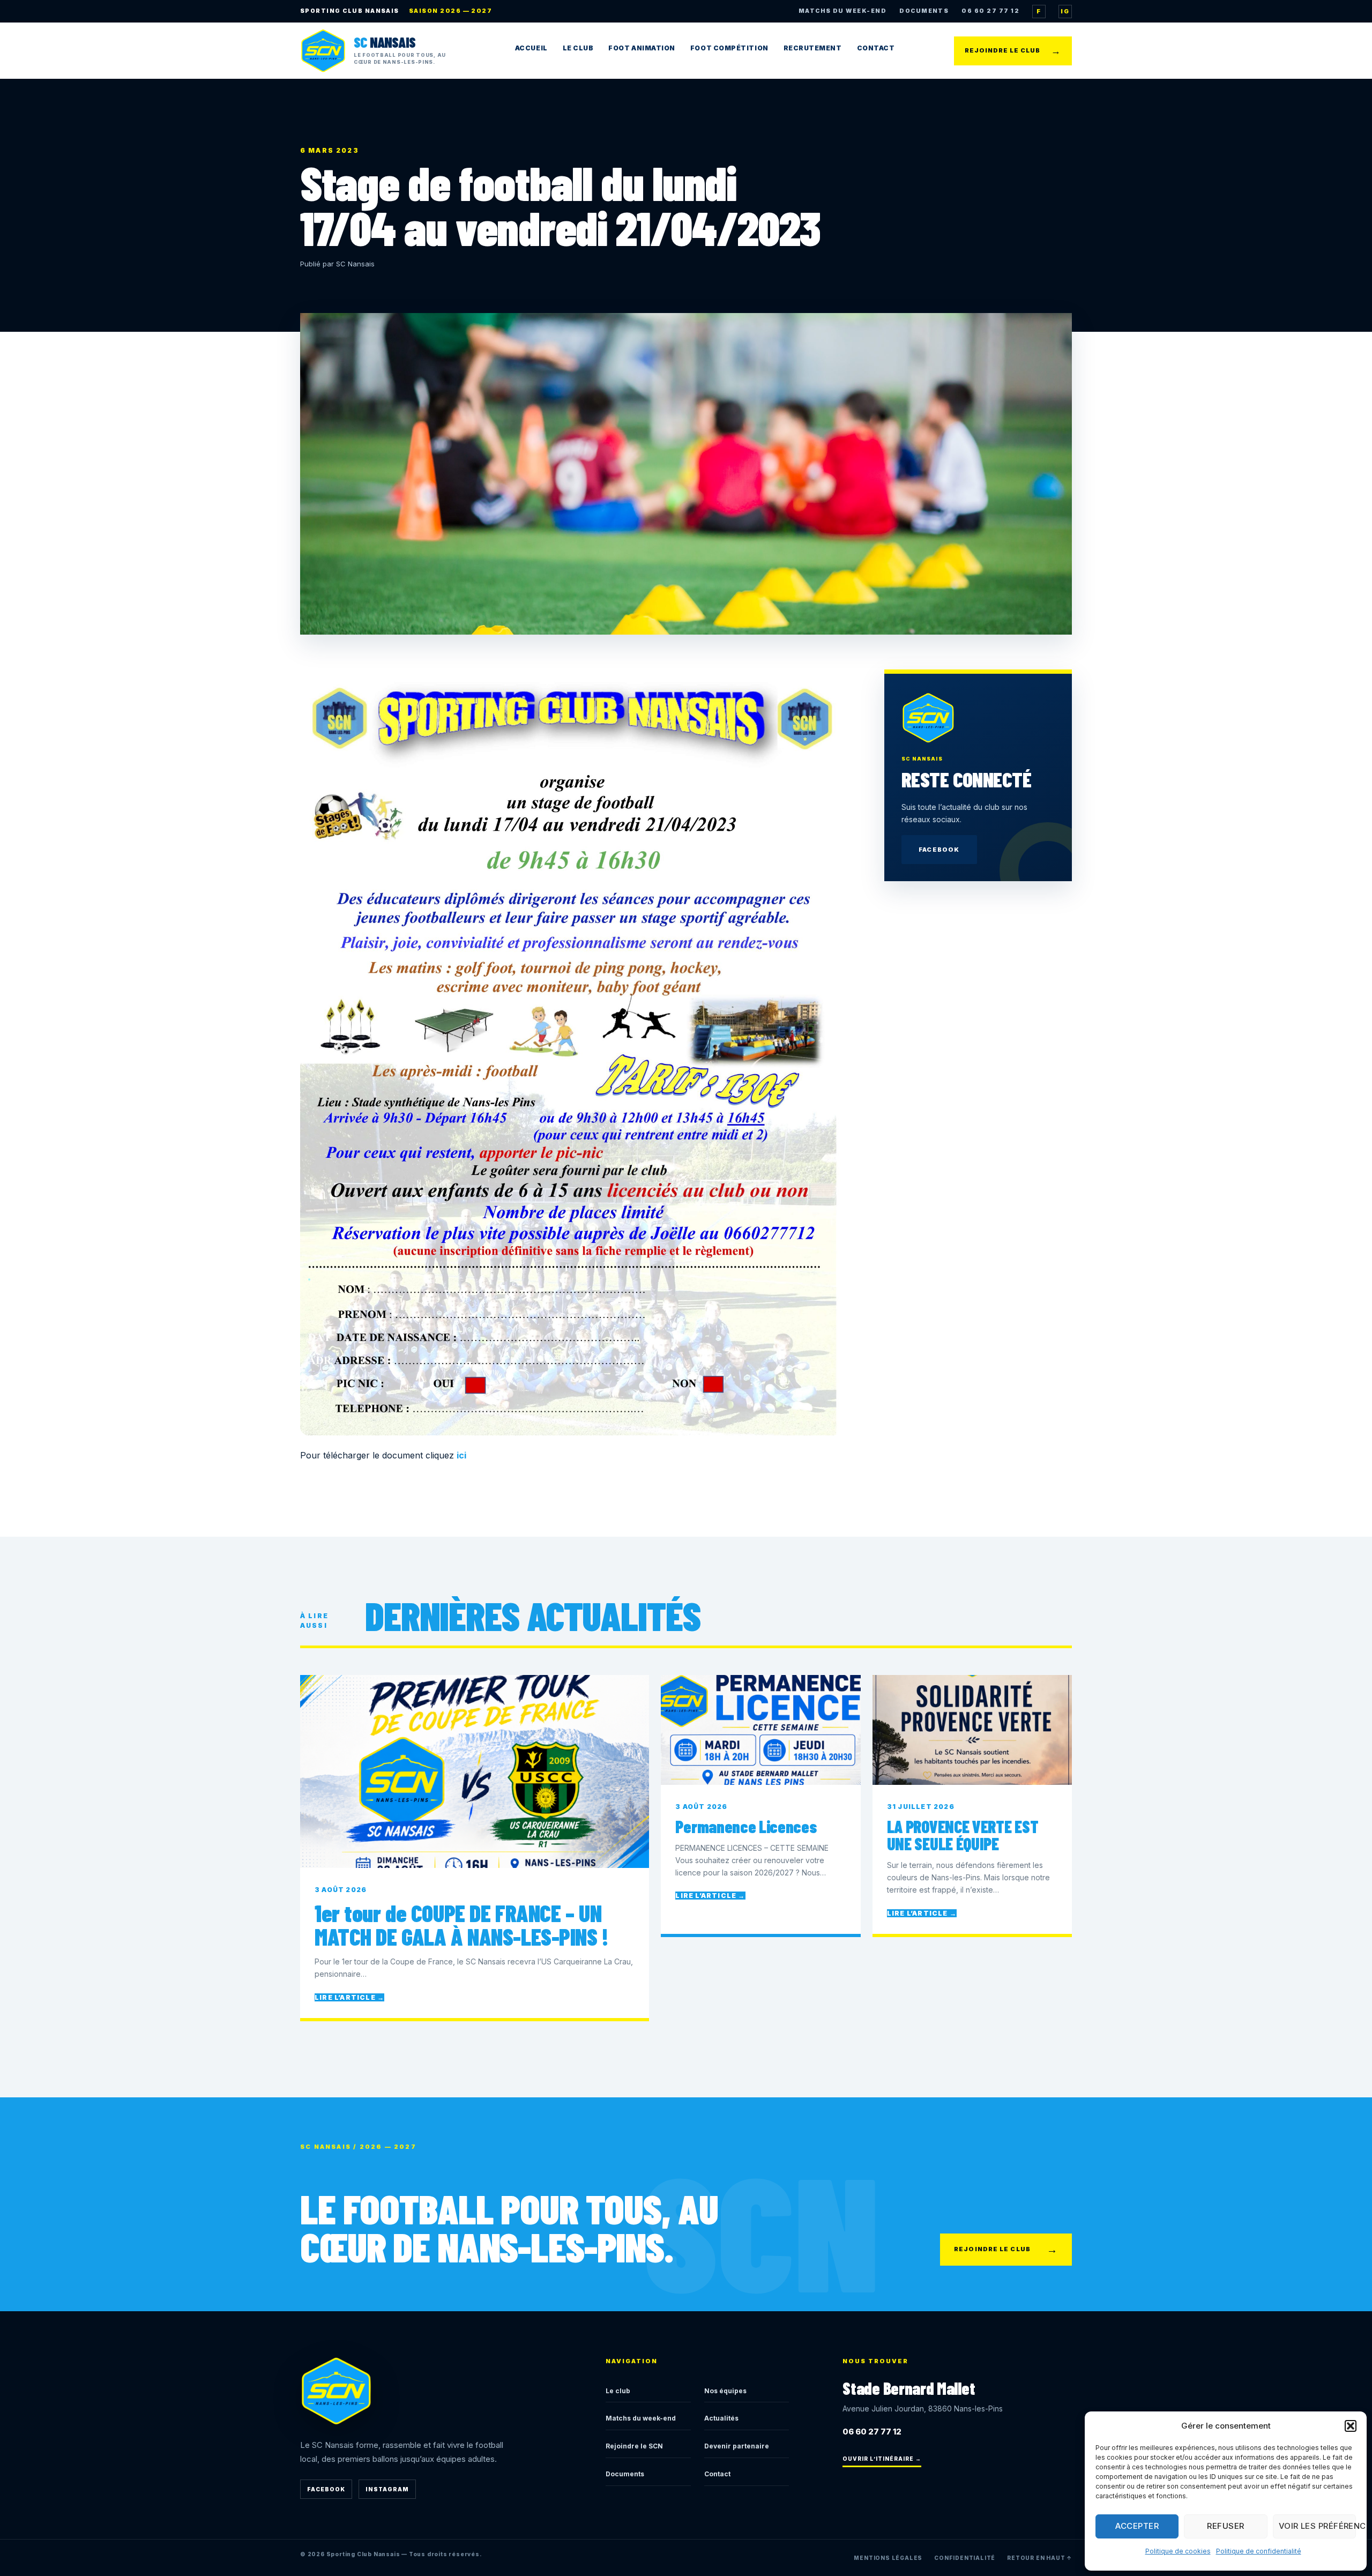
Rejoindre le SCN (634, 2446)
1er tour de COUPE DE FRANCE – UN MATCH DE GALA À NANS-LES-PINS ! (461, 1925)
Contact (876, 48)
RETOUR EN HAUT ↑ (1039, 2558)
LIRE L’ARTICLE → (349, 1997)
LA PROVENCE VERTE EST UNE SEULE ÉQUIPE (963, 1835)
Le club (618, 2391)
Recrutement (813, 48)
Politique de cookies (1178, 2551)
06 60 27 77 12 (990, 11)
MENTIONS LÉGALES (888, 2558)
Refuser (1225, 2526)
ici (461, 1455)
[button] (1351, 2426)
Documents (625, 2474)
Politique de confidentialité (1259, 2551)
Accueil (531, 48)
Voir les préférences (1317, 2526)
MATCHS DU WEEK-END (842, 11)
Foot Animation (642, 48)
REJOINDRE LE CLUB (1013, 51)
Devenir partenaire (737, 2446)
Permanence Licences (746, 1826)
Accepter (1137, 2526)
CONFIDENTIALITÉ (965, 2558)
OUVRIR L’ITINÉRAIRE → (882, 2459)
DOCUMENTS (924, 11)
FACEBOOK (939, 850)
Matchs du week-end (641, 2418)
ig (1065, 11)
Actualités (721, 2418)
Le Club (578, 48)
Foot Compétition (729, 48)
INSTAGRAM (387, 2489)
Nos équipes (725, 2391)
